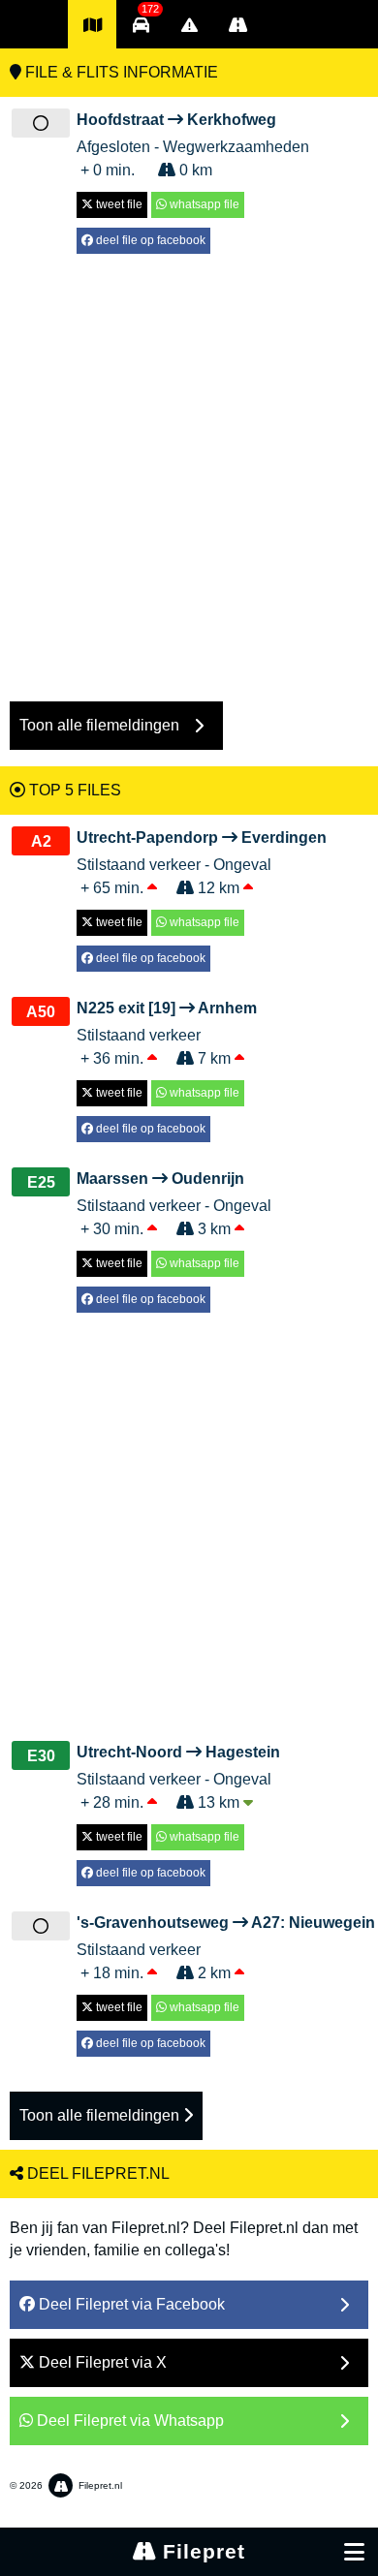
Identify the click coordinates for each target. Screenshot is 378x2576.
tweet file (118, 204)
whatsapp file (203, 204)
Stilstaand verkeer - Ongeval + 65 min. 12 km (202, 863)
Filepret (201, 2551)
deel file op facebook (149, 240)
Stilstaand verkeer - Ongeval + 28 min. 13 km (178, 1777)
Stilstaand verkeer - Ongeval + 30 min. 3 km (174, 1204)
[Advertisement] (189, 468)
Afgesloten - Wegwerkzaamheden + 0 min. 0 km (193, 145)
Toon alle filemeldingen (101, 2115)
